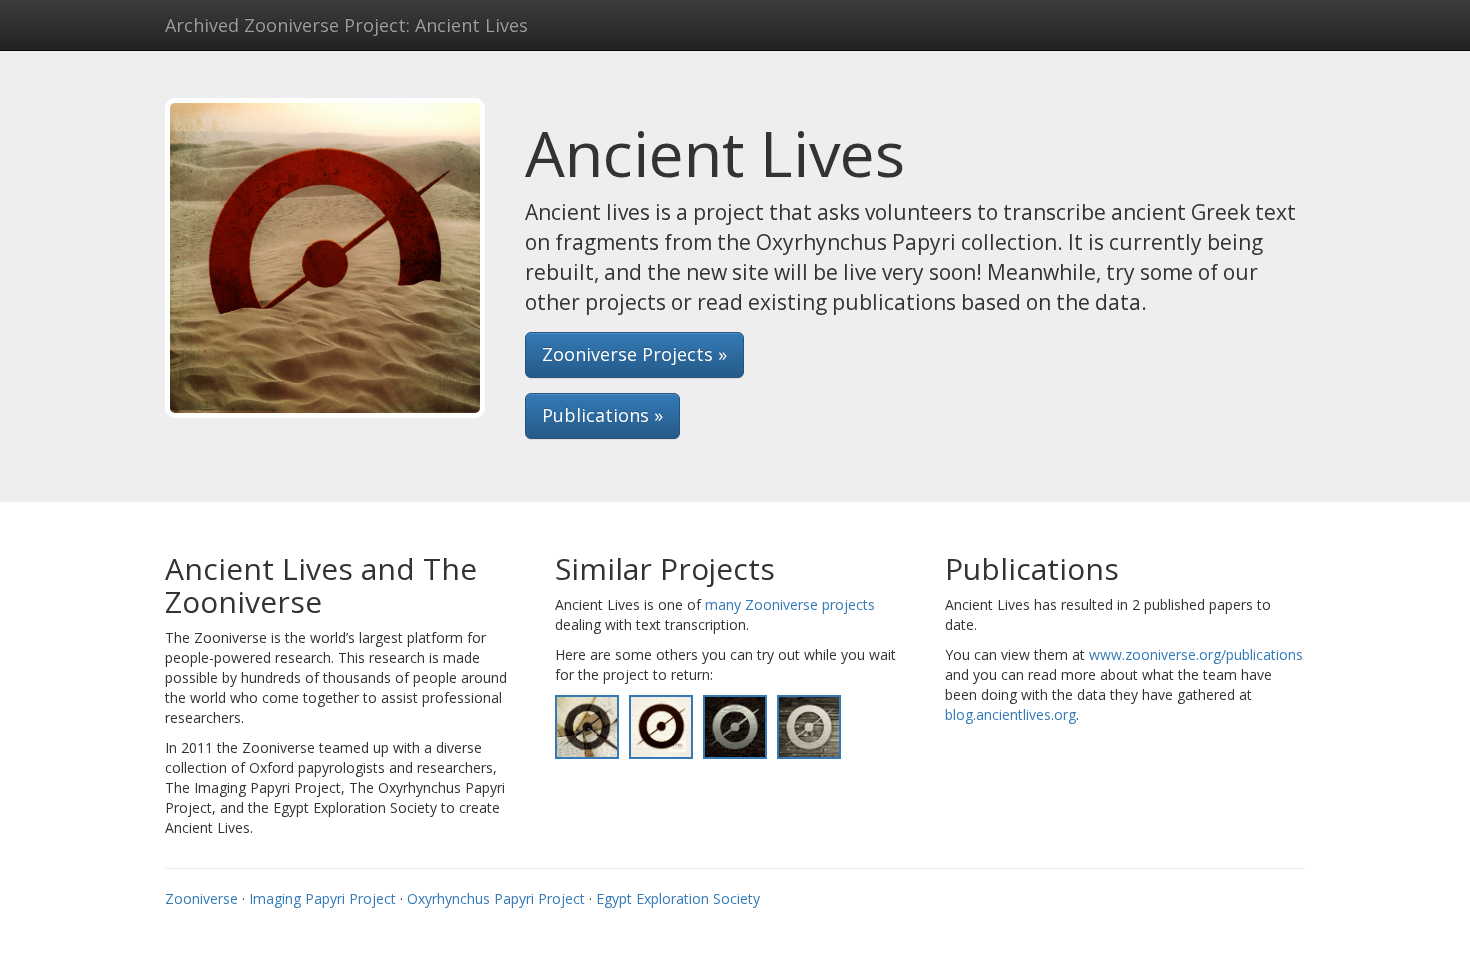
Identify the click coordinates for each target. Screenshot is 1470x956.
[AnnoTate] (587, 725)
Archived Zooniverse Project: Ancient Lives (346, 25)
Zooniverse (201, 898)
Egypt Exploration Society (678, 898)
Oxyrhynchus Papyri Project (496, 898)
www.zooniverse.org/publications (1196, 654)
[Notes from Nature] (661, 725)
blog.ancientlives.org (1010, 714)
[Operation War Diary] (735, 725)
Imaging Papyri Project (322, 898)
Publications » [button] (602, 415)
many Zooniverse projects (790, 604)
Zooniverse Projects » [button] (634, 354)
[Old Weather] (809, 725)
